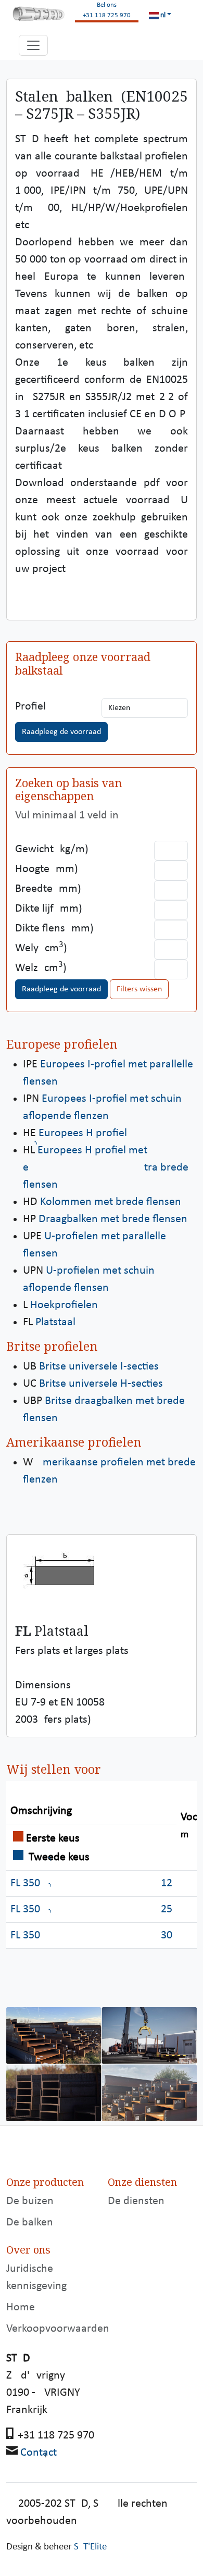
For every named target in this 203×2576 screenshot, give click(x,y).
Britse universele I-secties (99, 1367)
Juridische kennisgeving (36, 2278)
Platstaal (55, 1322)
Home (21, 2307)
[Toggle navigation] (33, 45)
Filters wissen (139, 989)
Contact (39, 2453)
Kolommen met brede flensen (111, 1202)
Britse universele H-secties (101, 1384)
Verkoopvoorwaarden (58, 2329)
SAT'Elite (90, 2547)
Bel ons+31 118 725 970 (107, 10)
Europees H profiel (83, 1133)
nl (162, 15)
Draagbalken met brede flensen (113, 1219)
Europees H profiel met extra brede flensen (106, 1168)
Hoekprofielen (64, 1305)
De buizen (30, 2201)
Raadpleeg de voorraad (61, 732)
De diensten (136, 2201)
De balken (30, 2223)
